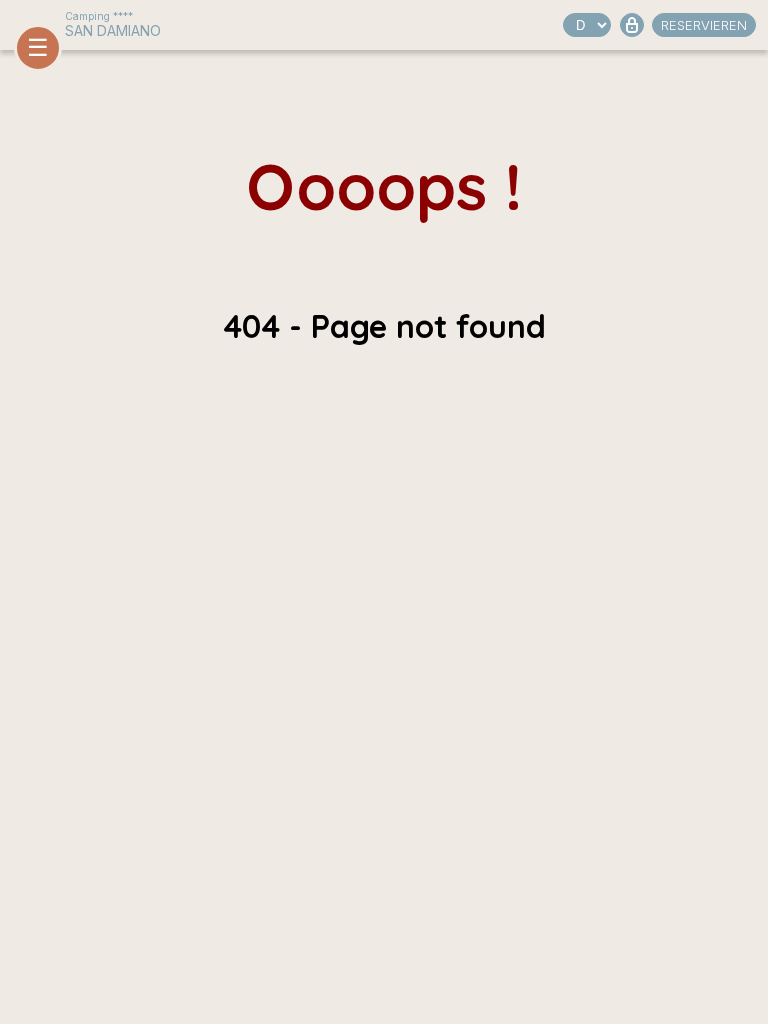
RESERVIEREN (704, 25)
